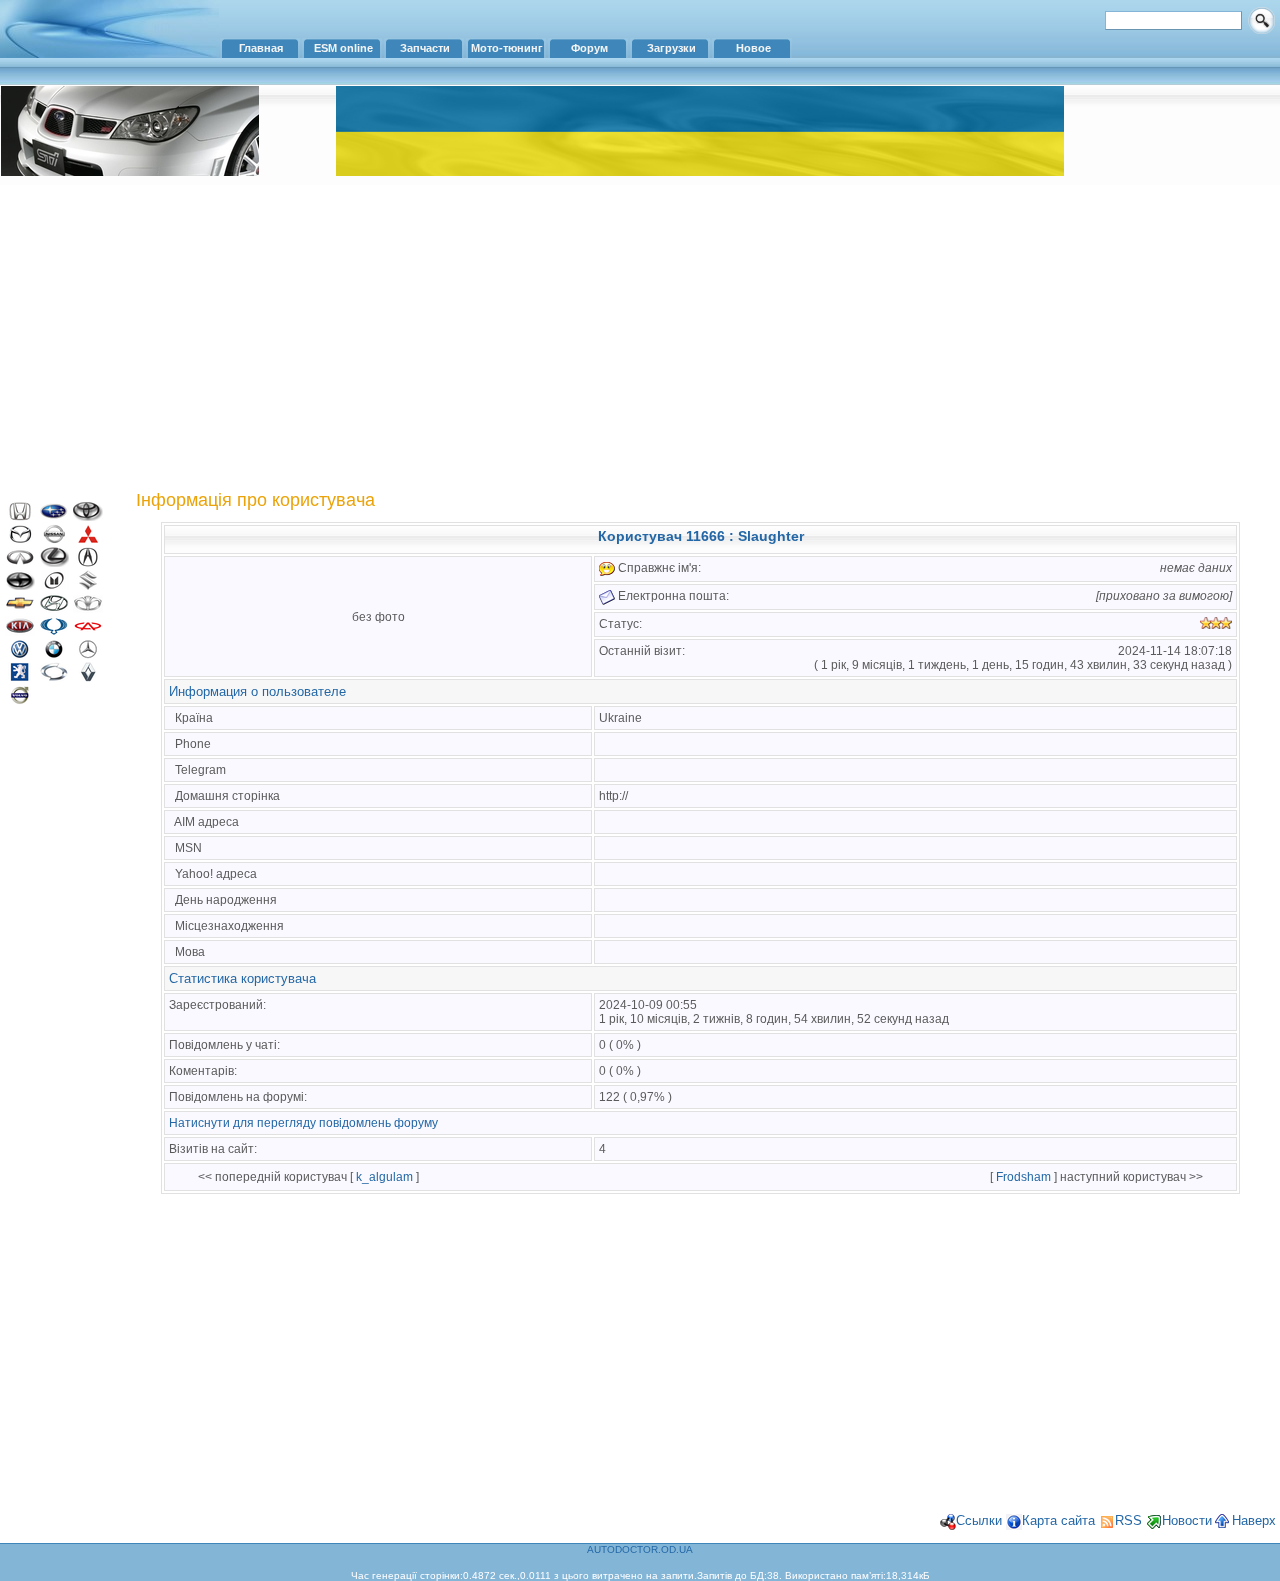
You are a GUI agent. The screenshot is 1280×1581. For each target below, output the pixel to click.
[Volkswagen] (20, 654)
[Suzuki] (88, 585)
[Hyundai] (54, 608)
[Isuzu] (54, 585)
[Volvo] (20, 700)
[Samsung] (54, 677)
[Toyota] (88, 516)
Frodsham (1023, 1177)
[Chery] (88, 631)
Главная (261, 48)
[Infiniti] (20, 562)
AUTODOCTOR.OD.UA (640, 1549)
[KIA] (20, 631)
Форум (589, 48)
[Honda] (20, 516)
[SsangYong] (54, 631)
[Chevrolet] (20, 608)
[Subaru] (54, 516)
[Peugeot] (20, 677)
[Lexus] (54, 562)
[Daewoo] (88, 608)
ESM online (343, 48)
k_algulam (384, 1177)
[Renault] (88, 677)
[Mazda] (20, 539)
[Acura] (88, 562)
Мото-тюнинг (507, 48)
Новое (753, 48)
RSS (1128, 1520)
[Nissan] (54, 539)
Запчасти (425, 48)
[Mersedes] (88, 654)
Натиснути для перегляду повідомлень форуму (303, 1123)
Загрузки (671, 48)
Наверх (1254, 1520)
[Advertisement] (640, 335)
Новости (1187, 1520)
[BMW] (54, 654)
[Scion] (20, 585)
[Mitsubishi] (88, 539)
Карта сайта (1058, 1520)
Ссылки (979, 1520)
